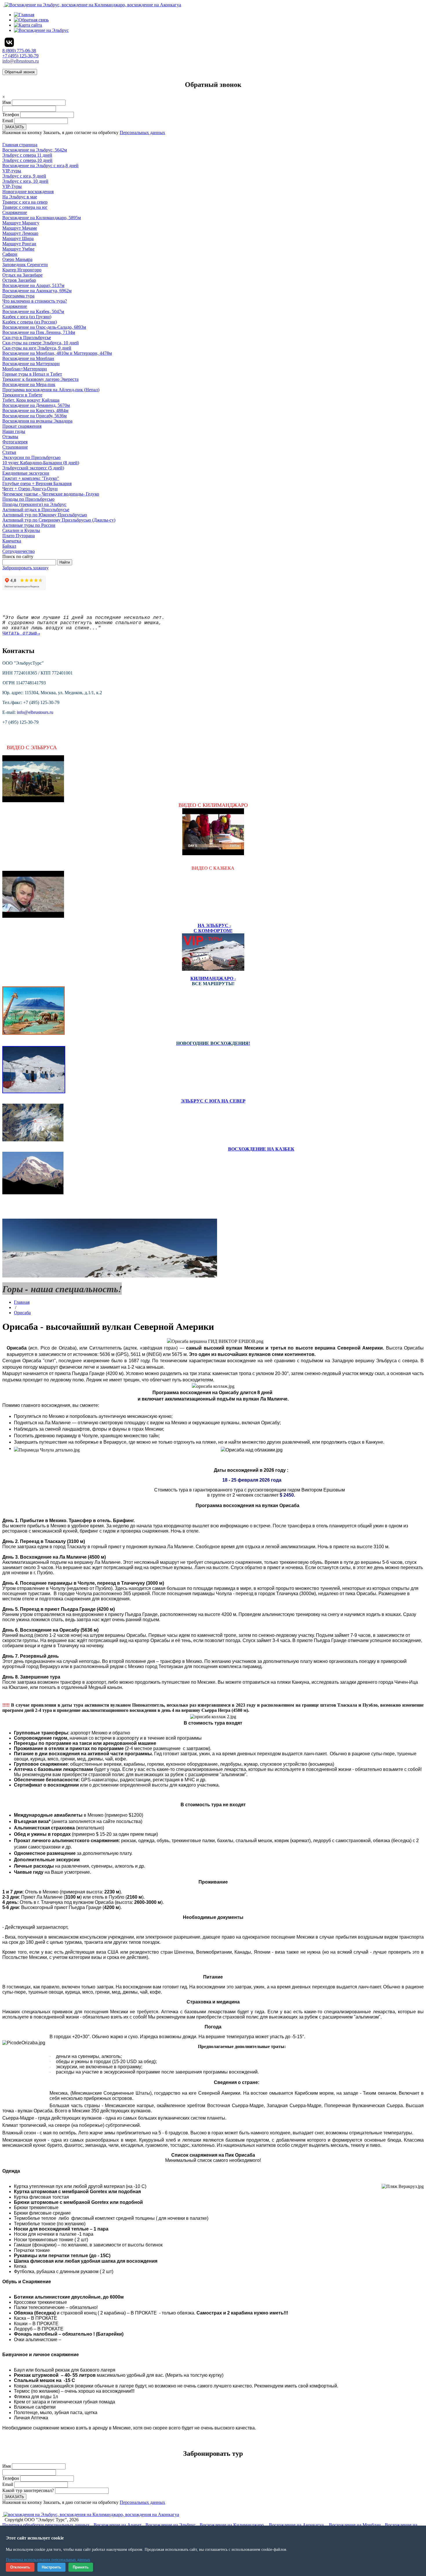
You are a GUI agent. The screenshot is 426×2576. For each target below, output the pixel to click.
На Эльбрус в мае (20, 197)
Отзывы (10, 437)
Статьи (9, 452)
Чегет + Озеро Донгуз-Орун (30, 489)
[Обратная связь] (31, 20)
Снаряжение (15, 306)
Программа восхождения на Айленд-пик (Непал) (51, 390)
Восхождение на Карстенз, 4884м (35, 411)
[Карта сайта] (28, 25)
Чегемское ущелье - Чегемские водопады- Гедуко (51, 494)
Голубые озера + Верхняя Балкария (37, 483)
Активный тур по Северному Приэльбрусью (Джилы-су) (59, 520)
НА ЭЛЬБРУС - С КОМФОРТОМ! (213, 928)
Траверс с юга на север (25, 202)
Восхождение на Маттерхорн (31, 364)
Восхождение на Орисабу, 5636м (34, 416)
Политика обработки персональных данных (46, 2525)
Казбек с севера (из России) (30, 322)
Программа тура (18, 296)
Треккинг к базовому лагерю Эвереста (40, 379)
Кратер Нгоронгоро (22, 270)
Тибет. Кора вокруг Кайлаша (31, 400)
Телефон (11, 115)
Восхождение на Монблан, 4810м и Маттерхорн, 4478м (57, 353)
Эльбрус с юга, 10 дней (25, 181)
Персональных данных (142, 132)
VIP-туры (12, 171)
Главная (22, 1302)
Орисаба (22, 1313)
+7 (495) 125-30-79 (20, 56)
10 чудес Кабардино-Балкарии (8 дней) (41, 463)
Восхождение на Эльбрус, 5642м (35, 150)
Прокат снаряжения (22, 426)
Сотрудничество (19, 551)
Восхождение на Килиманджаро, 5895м (42, 218)
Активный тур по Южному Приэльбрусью (45, 515)
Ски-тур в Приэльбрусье (27, 338)
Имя (7, 102)
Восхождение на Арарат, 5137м (33, 285)
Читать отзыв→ (21, 633)
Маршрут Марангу (21, 223)
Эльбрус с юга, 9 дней (24, 176)
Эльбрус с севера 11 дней (27, 155)
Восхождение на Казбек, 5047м (33, 311)
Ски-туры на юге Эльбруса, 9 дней (37, 348)
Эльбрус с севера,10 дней (27, 160)
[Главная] (24, 15)
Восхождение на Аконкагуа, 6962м (37, 291)
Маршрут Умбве (18, 249)
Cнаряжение (15, 212)
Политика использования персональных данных (48, 2560)
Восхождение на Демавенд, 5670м (36, 405)
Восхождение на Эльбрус (171, 2525)
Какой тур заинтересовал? (28, 2490)
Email (8, 121)
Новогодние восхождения (28, 192)
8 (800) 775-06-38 (19, 51)
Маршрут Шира (18, 238)
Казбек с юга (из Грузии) (27, 317)
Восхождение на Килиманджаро (232, 2525)
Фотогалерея (15, 442)
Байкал (9, 546)
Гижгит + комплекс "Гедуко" (31, 478)
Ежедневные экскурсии (26, 473)
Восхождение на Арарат (118, 2525)
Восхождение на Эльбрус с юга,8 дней (40, 166)
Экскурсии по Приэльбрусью (31, 457)
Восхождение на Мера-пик (29, 384)
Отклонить (20, 2567)
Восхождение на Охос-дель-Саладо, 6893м (44, 327)
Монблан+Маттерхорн (25, 369)
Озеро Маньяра (17, 259)
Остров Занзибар (19, 280)
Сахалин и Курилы (21, 530)
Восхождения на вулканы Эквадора (37, 421)
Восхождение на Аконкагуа (296, 2525)
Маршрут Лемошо (20, 233)
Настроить (51, 2567)
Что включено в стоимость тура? (35, 301)
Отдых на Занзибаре (22, 275)
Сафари (10, 254)
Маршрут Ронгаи (19, 244)
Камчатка (12, 541)
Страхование (15, 447)
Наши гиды (14, 431)
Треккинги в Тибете (22, 395)
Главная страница (20, 145)
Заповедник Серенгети (25, 265)
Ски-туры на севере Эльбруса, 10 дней (41, 343)
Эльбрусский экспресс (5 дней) (33, 468)
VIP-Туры (12, 186)
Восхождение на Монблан (28, 358)
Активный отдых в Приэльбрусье (36, 510)
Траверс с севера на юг (25, 207)
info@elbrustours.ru (21, 61)
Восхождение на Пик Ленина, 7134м (39, 332)
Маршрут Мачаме (20, 228)
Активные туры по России (29, 525)
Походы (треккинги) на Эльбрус (34, 504)
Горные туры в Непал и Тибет (32, 374)
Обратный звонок (20, 72)
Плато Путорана (19, 536)
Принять (81, 2567)
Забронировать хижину (26, 568)
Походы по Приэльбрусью (28, 499)
